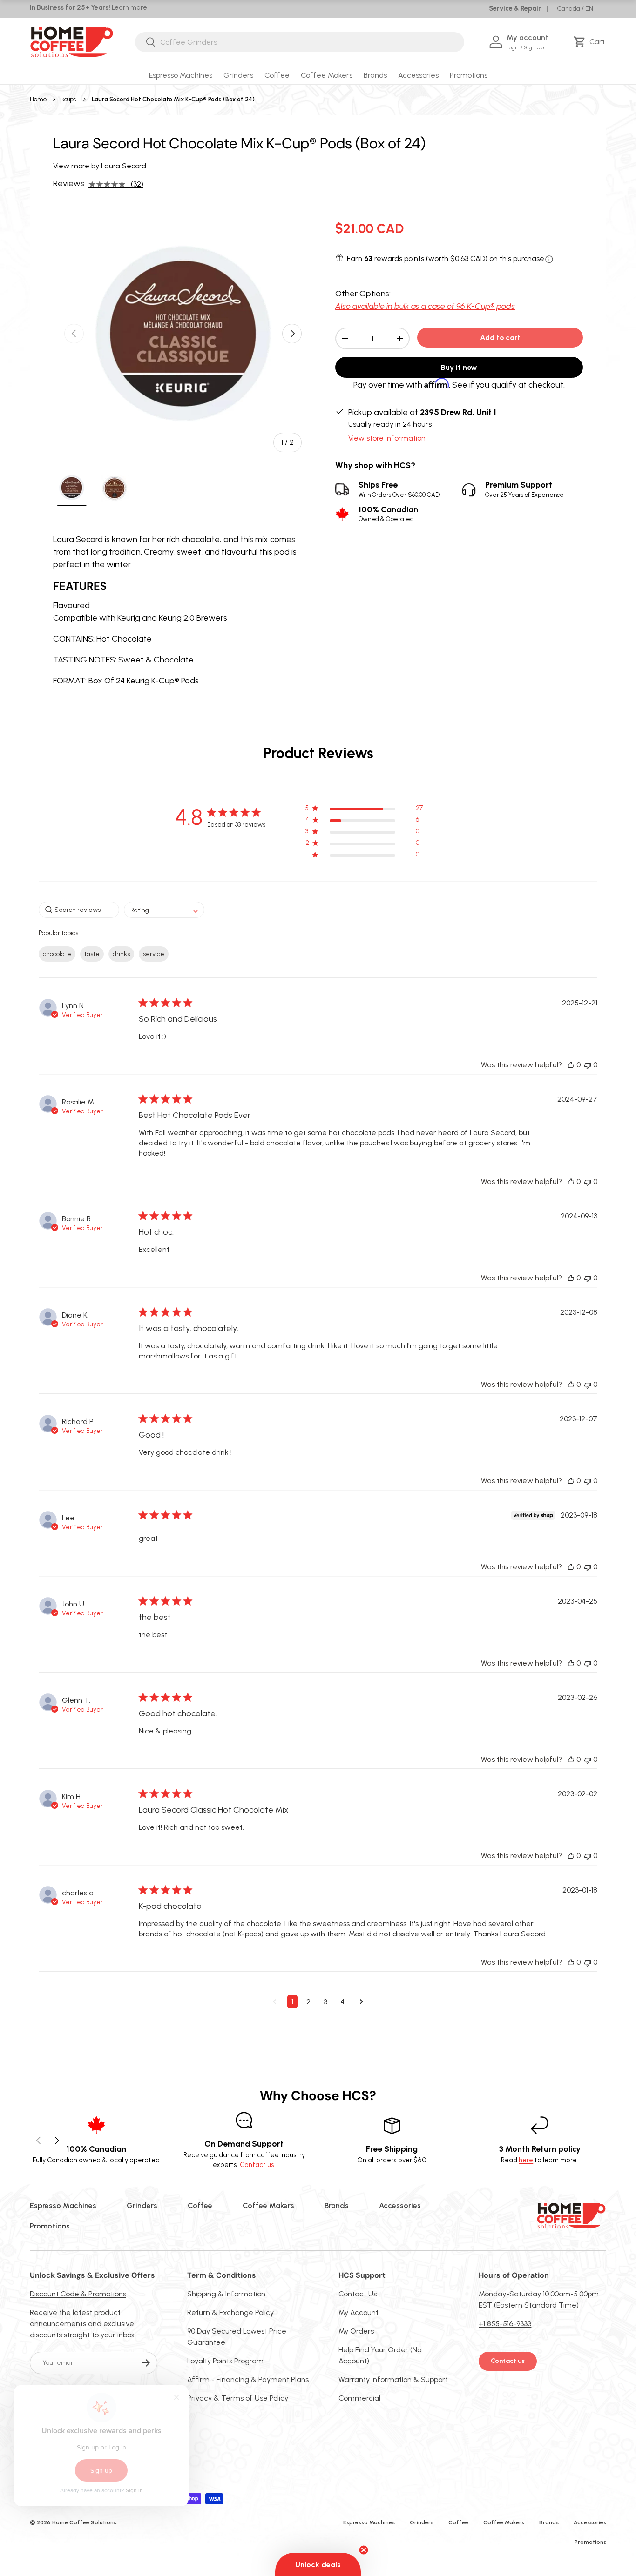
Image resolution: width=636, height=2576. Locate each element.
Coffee (277, 75)
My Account (359, 2312)
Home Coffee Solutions (84, 2522)
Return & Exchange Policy (230, 2312)
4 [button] (342, 2002)
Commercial (359, 2398)
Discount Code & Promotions (78, 2294)
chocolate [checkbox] (57, 954)
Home (38, 99)
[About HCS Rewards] (549, 259)
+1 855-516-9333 (505, 2324)
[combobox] (300, 42)
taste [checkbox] (92, 954)
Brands (375, 75)
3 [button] (325, 2002)
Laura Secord (124, 166)
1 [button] (292, 2002)
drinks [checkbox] (121, 954)
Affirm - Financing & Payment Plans (248, 2379)
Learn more (129, 7)
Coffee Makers (327, 75)
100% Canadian (388, 514)
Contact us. (258, 2165)
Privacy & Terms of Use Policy (238, 2398)
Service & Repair (515, 8)
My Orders (356, 2331)
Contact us (508, 2361)
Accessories (418, 75)
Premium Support (524, 489)
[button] (591, 42)
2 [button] (308, 2002)
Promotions (469, 75)
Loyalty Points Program (225, 2361)
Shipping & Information (226, 2294)
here (526, 2160)
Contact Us (358, 2294)
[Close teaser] (364, 2550)
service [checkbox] (154, 954)
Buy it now (459, 368)
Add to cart (500, 338)
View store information (387, 438)
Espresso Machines (181, 75)
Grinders (238, 75)
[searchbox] (79, 910)
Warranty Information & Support (393, 2379)
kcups (69, 99)
